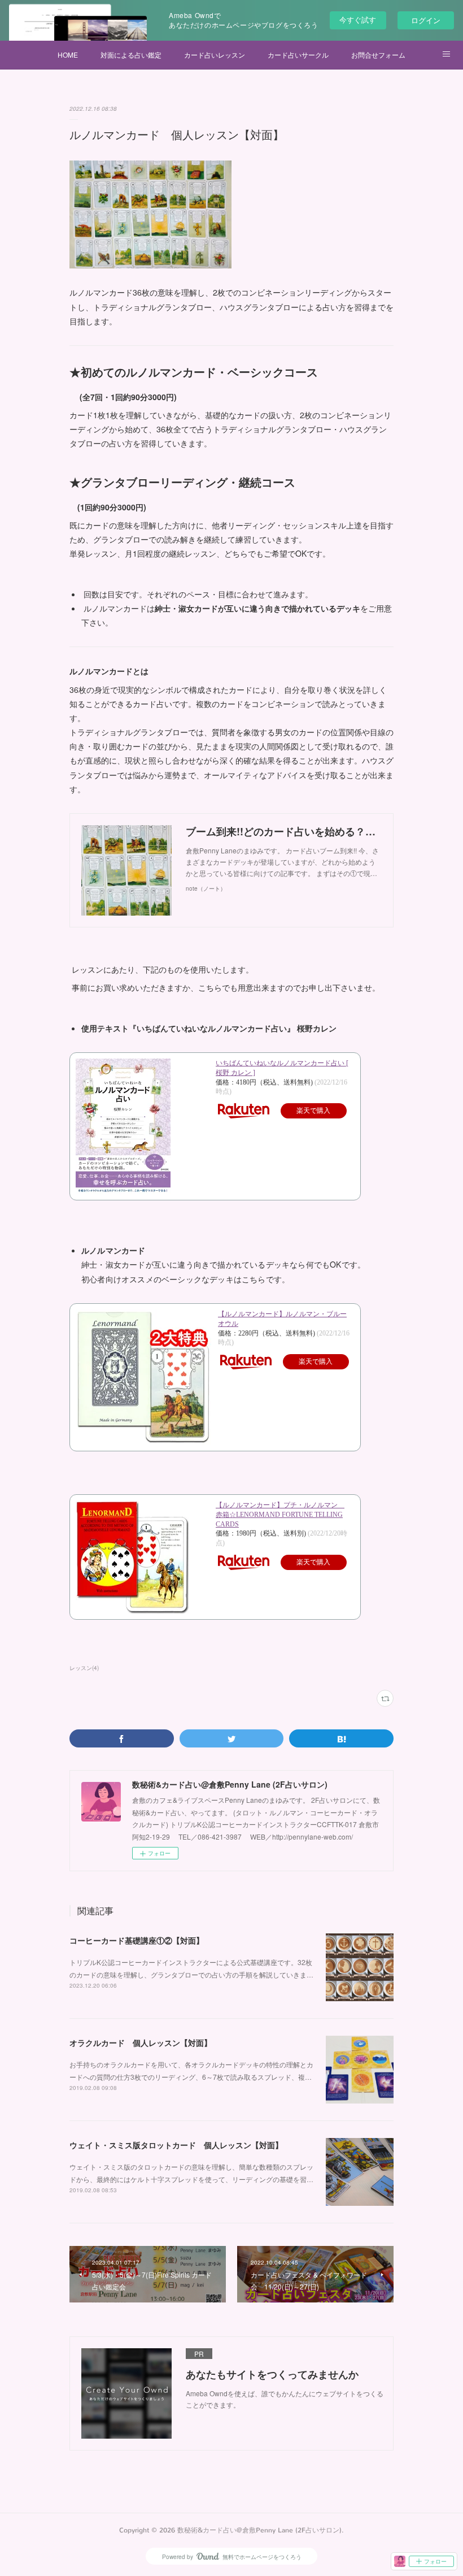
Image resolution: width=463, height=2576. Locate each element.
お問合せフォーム (378, 55)
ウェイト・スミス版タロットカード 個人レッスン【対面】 (176, 2145)
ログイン (426, 20)
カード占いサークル (298, 55)
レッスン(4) (84, 1668)
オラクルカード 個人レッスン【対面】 (141, 2042)
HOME (68, 55)
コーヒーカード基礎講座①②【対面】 (137, 1940)
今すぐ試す (358, 19)
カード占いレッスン (215, 55)
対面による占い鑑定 (131, 55)
